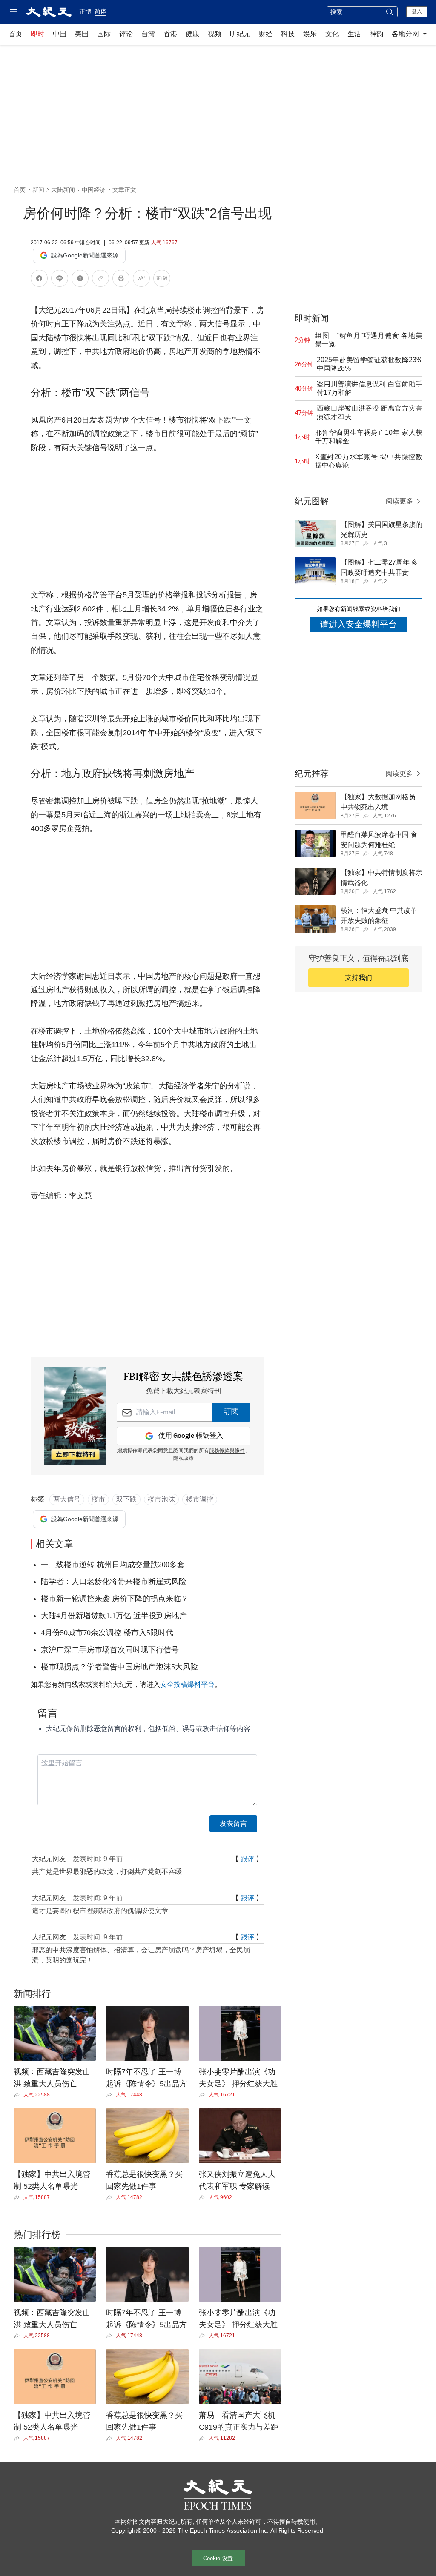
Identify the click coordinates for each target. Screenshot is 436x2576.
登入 (417, 11)
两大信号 (67, 1499)
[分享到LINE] (60, 280)
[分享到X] (80, 280)
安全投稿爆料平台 (187, 1684)
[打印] (121, 280)
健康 (192, 34)
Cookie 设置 (218, 2558)
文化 (332, 34)
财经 (266, 34)
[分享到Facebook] (39, 280)
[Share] (19, 2095)
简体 (100, 11)
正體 (85, 11)
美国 (82, 34)
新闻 (38, 190)
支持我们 (359, 978)
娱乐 (310, 34)
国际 (104, 34)
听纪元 (240, 34)
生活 (354, 34)
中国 (60, 34)
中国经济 (94, 190)
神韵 (376, 34)
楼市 (98, 1499)
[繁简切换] (162, 280)
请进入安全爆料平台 (359, 624)
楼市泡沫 (161, 1499)
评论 (126, 34)
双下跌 (126, 1499)
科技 (288, 34)
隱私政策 (184, 1459)
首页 (15, 34)
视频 (215, 34)
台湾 (148, 34)
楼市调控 (200, 1499)
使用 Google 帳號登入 (191, 1436)
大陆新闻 (63, 190)
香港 (170, 34)
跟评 (247, 1859)
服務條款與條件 (227, 1451)
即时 (37, 34)
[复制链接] (100, 278)
